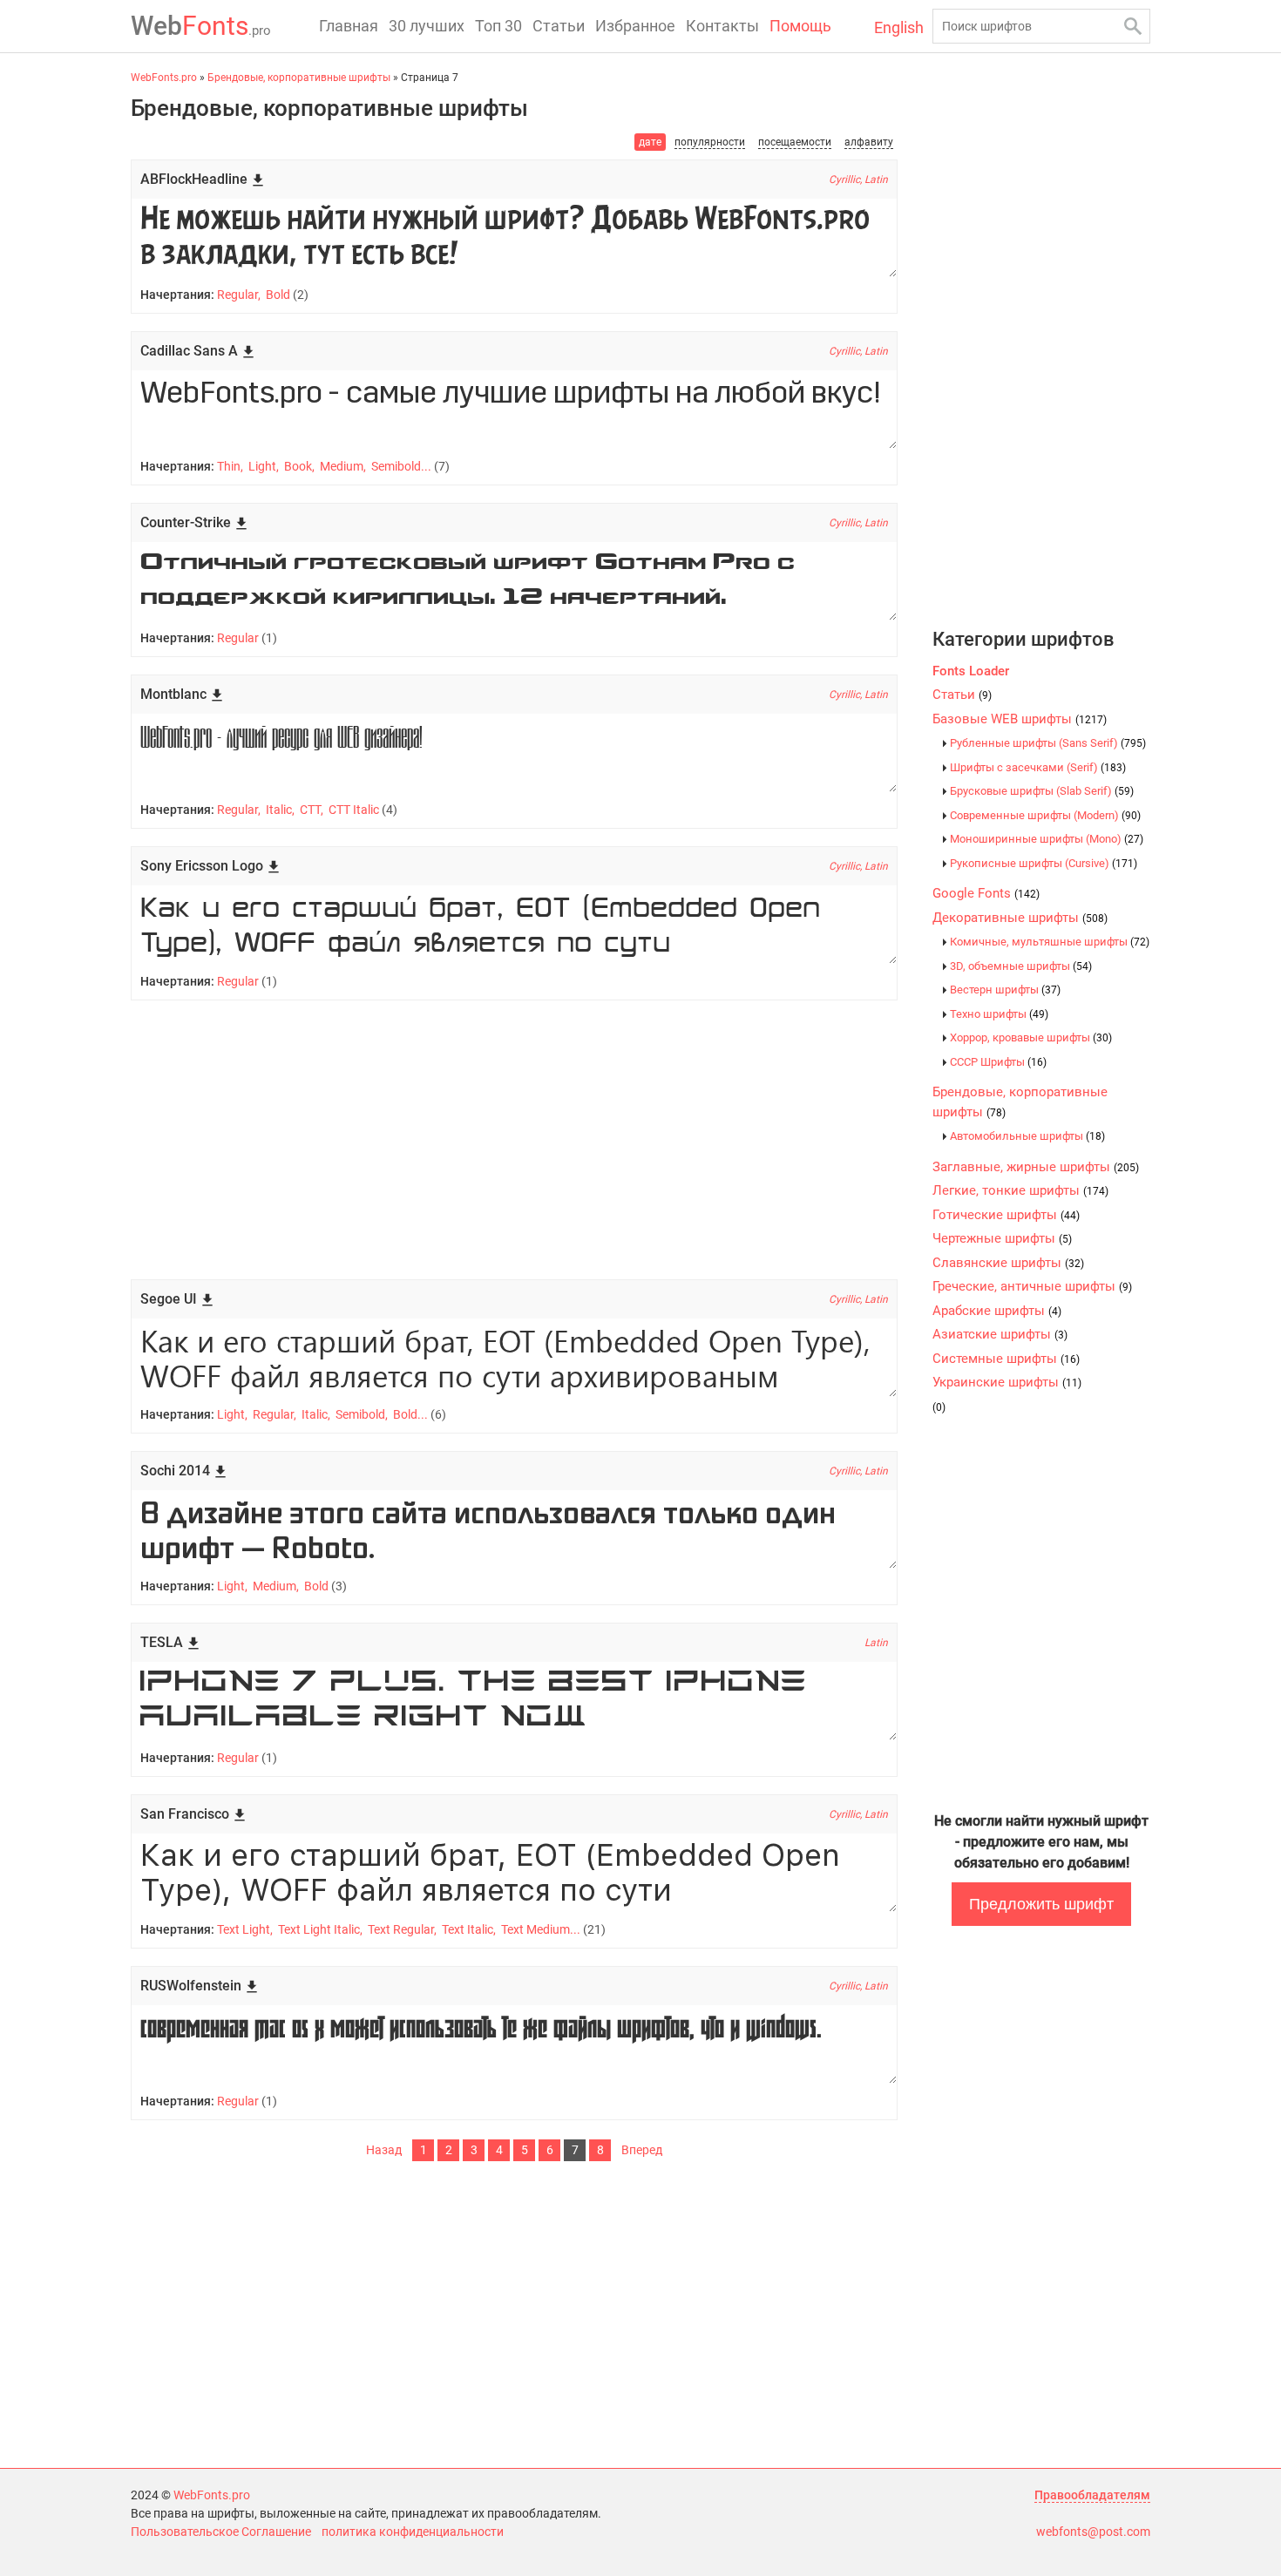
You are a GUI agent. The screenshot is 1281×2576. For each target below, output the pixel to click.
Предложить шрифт (1041, 1904)
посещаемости (795, 142)
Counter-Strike (186, 522)
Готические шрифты (1006, 1215)
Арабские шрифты (997, 1311)
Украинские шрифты (1007, 1382)
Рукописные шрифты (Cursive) (1044, 863)
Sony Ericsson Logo (202, 866)
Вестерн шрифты (1005, 990)
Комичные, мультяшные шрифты (1050, 942)
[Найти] (1133, 26)
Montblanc (173, 694)
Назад (384, 2150)
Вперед (642, 2150)
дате (650, 142)
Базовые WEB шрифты (1020, 719)
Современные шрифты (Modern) (1045, 815)
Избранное (635, 26)
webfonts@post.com (1093, 2532)
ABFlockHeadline (194, 179)
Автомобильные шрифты (1027, 1136)
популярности (710, 142)
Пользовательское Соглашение (221, 2532)
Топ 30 (498, 26)
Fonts (201, 26)
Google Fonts (986, 893)
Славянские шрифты (1008, 1263)
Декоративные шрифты (1020, 918)
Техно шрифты (999, 1014)
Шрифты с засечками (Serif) (1038, 767)
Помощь (800, 26)
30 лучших (427, 26)
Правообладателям (1092, 2495)
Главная (349, 26)
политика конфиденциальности (413, 2532)
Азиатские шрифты (1000, 1334)
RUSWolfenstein (191, 1986)
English (899, 27)
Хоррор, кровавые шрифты (1031, 1037)
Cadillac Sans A (189, 351)
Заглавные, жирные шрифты (1036, 1167)
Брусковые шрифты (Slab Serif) (1042, 791)
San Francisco (185, 1814)
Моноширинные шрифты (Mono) (1047, 839)
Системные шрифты (1006, 1359)
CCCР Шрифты (998, 1062)
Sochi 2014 (175, 1471)
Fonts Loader (971, 671)
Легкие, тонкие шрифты (1020, 1190)
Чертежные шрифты (1002, 1238)
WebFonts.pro (212, 2495)
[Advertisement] (514, 1140)
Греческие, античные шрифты (1032, 1286)
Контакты (722, 26)
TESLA (162, 1642)
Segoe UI (169, 1299)
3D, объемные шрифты (1021, 966)
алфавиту (869, 142)
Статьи (559, 26)
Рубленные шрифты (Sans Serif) (1048, 743)
